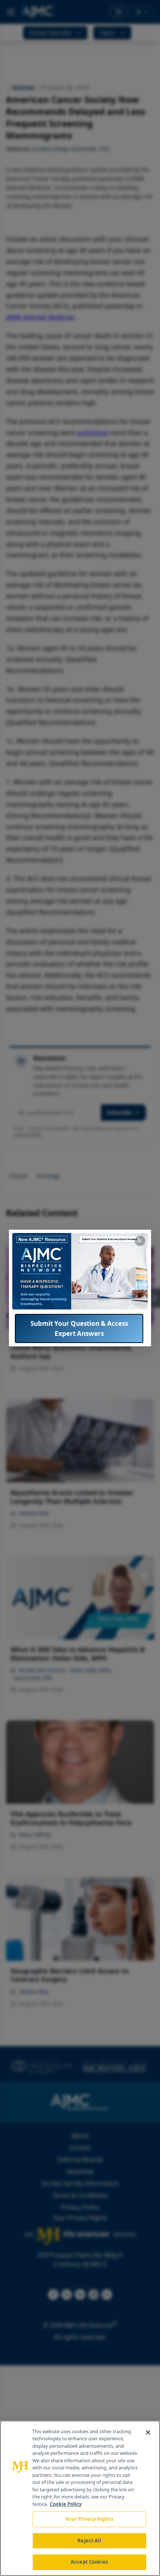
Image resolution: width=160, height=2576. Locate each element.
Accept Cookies (89, 2562)
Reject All (89, 2541)
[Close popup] (140, 1241)
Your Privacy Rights (89, 2519)
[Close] (148, 2432)
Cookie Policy (66, 2504)
